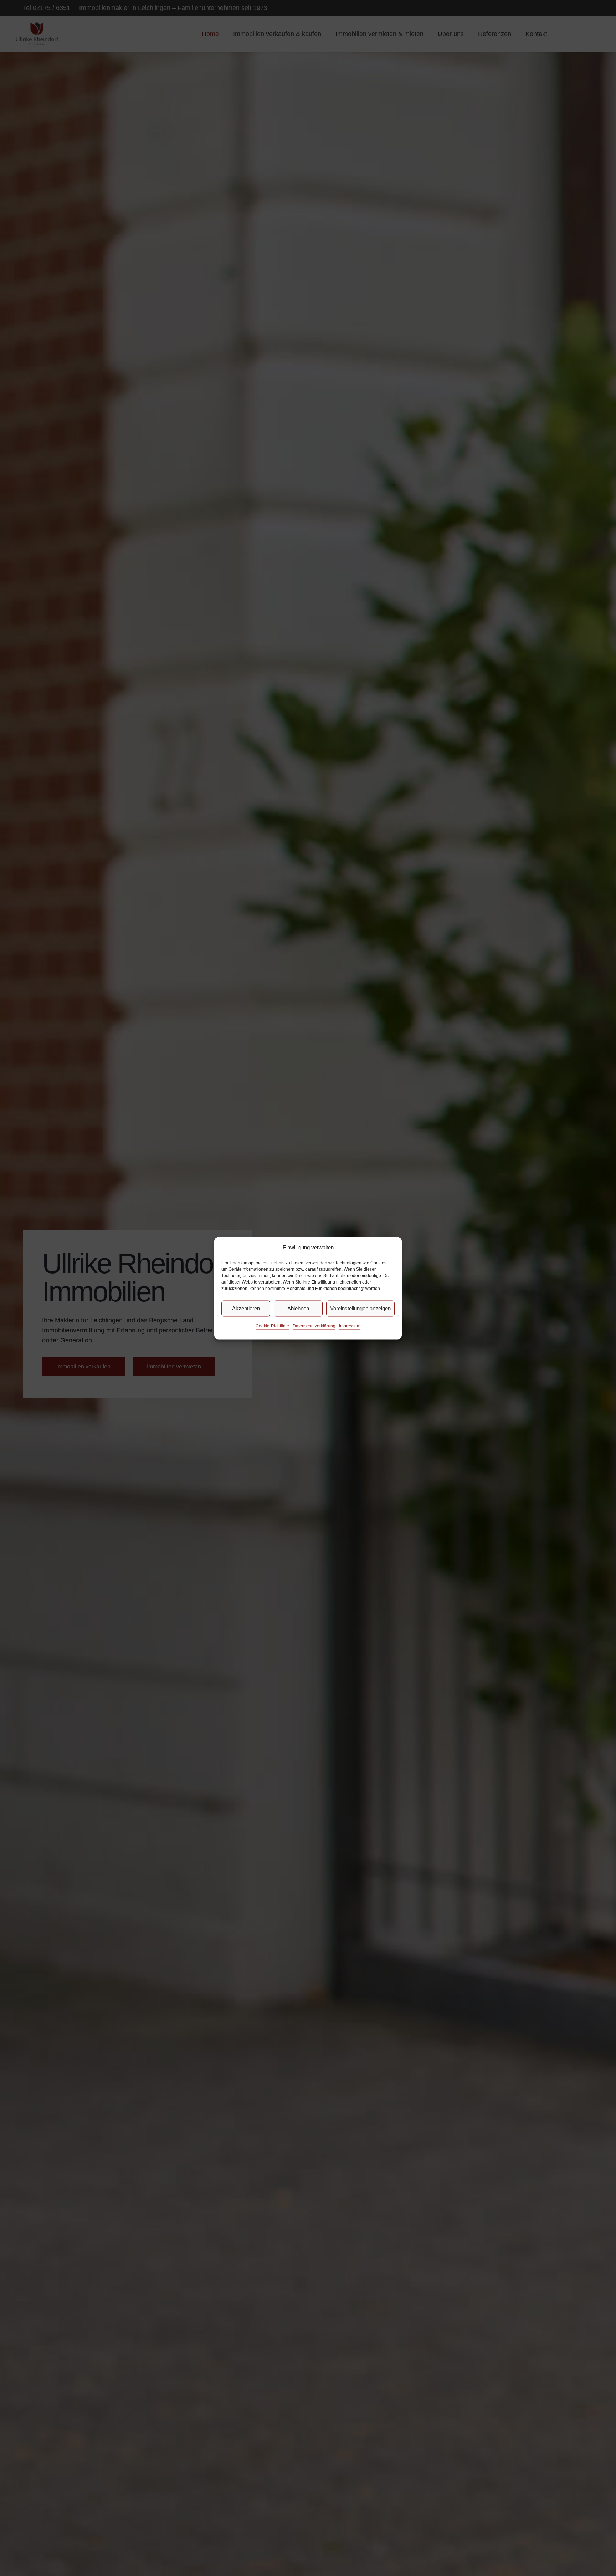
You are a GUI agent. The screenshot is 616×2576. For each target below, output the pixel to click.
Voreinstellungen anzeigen (360, 1308)
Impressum (350, 1326)
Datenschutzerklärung (314, 1326)
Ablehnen (298, 1308)
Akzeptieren (246, 1308)
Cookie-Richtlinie (272, 1326)
